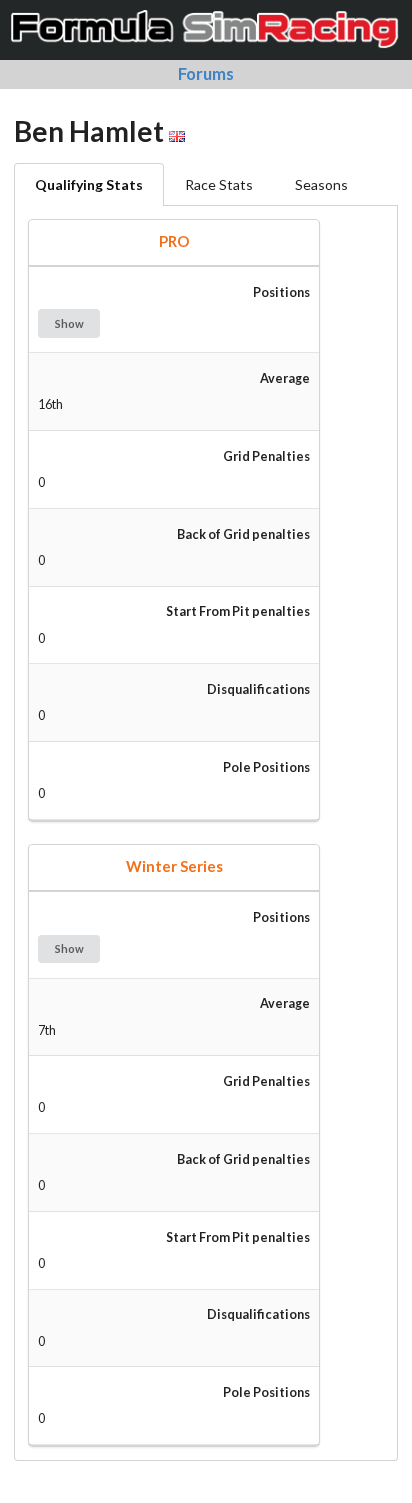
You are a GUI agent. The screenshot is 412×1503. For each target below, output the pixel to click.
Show (69, 323)
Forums (206, 73)
